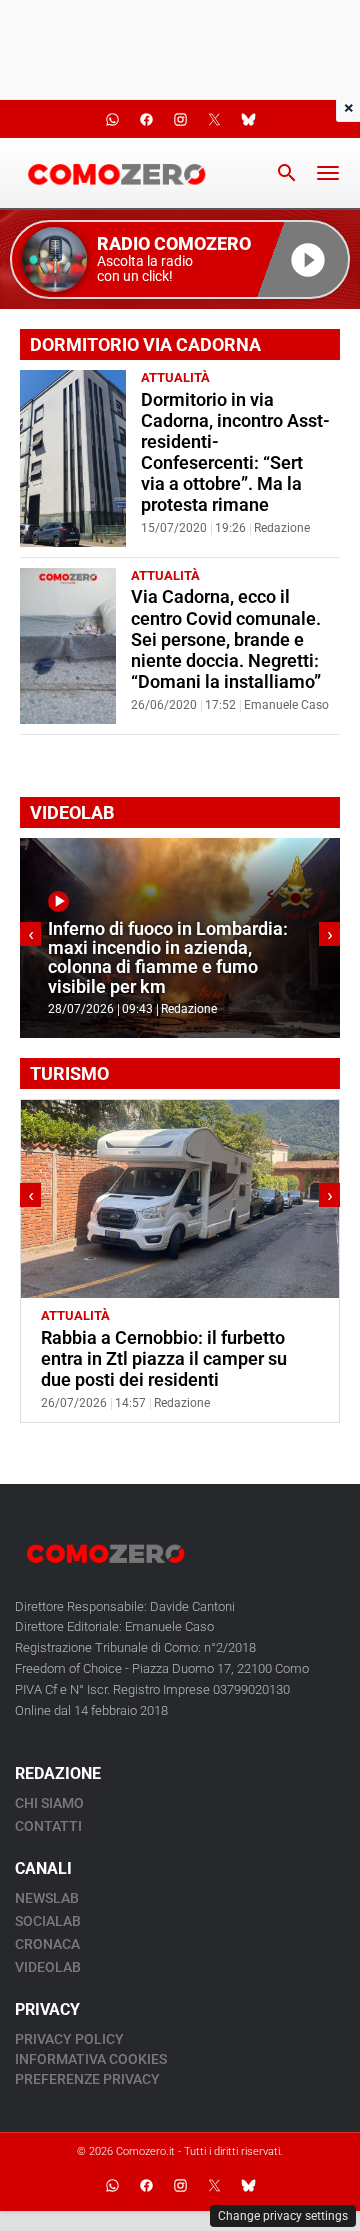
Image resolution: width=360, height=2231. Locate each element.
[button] (180, 259)
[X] (214, 2186)
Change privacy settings (283, 2216)
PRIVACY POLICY (69, 2039)
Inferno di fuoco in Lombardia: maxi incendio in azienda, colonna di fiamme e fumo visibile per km (168, 958)
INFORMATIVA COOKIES (91, 2059)
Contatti (48, 1826)
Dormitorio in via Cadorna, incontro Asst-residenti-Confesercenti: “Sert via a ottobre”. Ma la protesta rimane (235, 453)
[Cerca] (287, 173)
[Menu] (328, 173)
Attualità (175, 377)
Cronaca (47, 1944)
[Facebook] (146, 2186)
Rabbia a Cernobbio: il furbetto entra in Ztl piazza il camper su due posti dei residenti (164, 1359)
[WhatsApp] (112, 2186)
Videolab (48, 1967)
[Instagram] (180, 2186)
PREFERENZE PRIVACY (87, 2079)
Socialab (48, 1921)
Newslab (47, 1898)
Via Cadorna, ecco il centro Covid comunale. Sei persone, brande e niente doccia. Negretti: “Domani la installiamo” (226, 639)
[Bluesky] (248, 2186)
